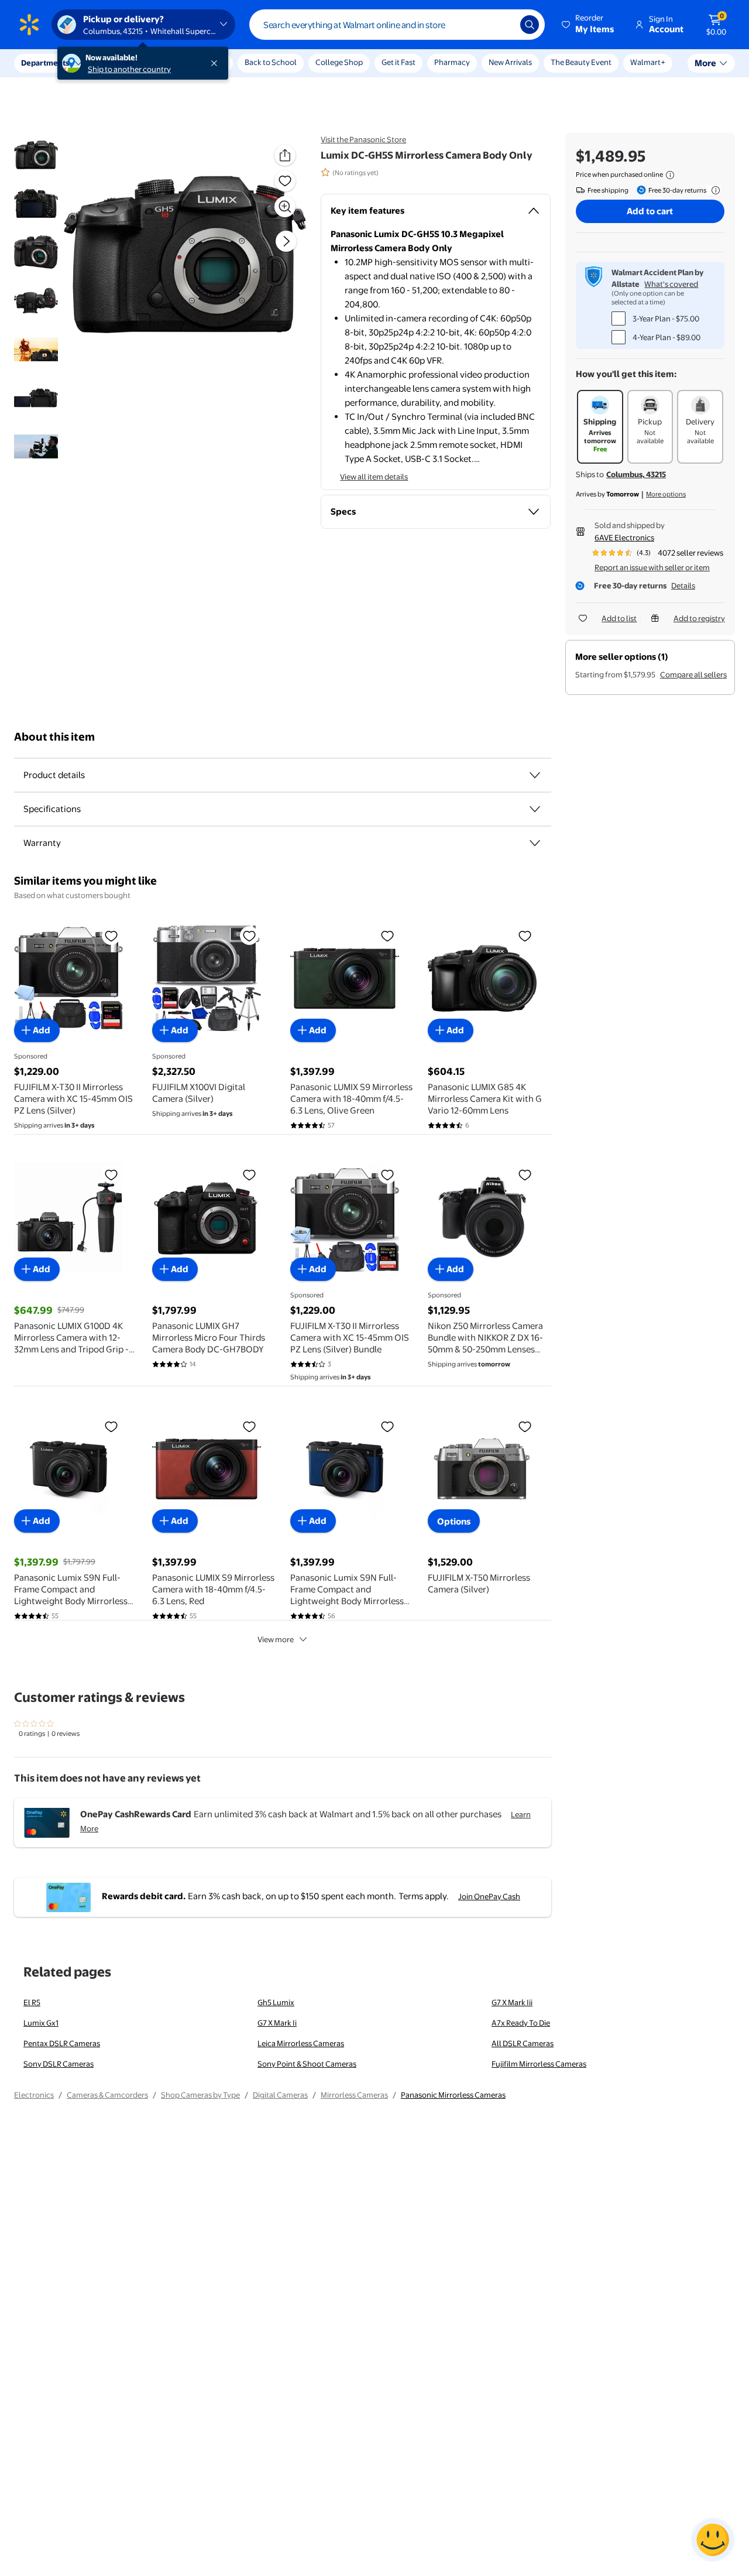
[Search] (530, 25)
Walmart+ (648, 62)
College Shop (339, 62)
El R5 (32, 2002)
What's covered (671, 284)
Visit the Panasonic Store (363, 139)
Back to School (271, 62)
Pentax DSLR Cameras (62, 2043)
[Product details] (535, 775)
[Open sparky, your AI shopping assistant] (713, 2540)
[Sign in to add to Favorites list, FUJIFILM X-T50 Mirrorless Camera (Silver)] (525, 1426)
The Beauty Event (581, 62)
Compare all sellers (693, 674)
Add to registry (699, 618)
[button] (589, 25)
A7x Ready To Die (521, 2023)
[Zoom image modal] (285, 207)
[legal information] (670, 175)
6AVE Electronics (624, 537)
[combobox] (397, 25)
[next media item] (286, 241)
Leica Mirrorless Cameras (301, 2043)
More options (666, 494)
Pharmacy (452, 62)
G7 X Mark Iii (512, 2002)
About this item (54, 737)
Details (683, 585)
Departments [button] (45, 63)
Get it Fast (398, 62)
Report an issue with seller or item (652, 567)
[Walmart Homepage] (29, 25)
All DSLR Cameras (523, 2043)
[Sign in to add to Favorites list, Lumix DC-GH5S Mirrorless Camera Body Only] (285, 181)
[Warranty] (535, 843)
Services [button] (118, 63)
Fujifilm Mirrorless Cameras (539, 2064)
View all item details (374, 477)
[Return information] (713, 190)
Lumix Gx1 (41, 2023)
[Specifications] (535, 809)
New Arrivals (510, 62)
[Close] (217, 63)
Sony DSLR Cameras (59, 2064)
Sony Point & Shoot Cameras (307, 2064)
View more (276, 1639)
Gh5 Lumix (276, 2002)
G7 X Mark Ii (277, 2023)
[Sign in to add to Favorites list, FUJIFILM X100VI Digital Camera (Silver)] (249, 936)
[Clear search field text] (503, 25)
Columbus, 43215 (636, 474)
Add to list (619, 618)
